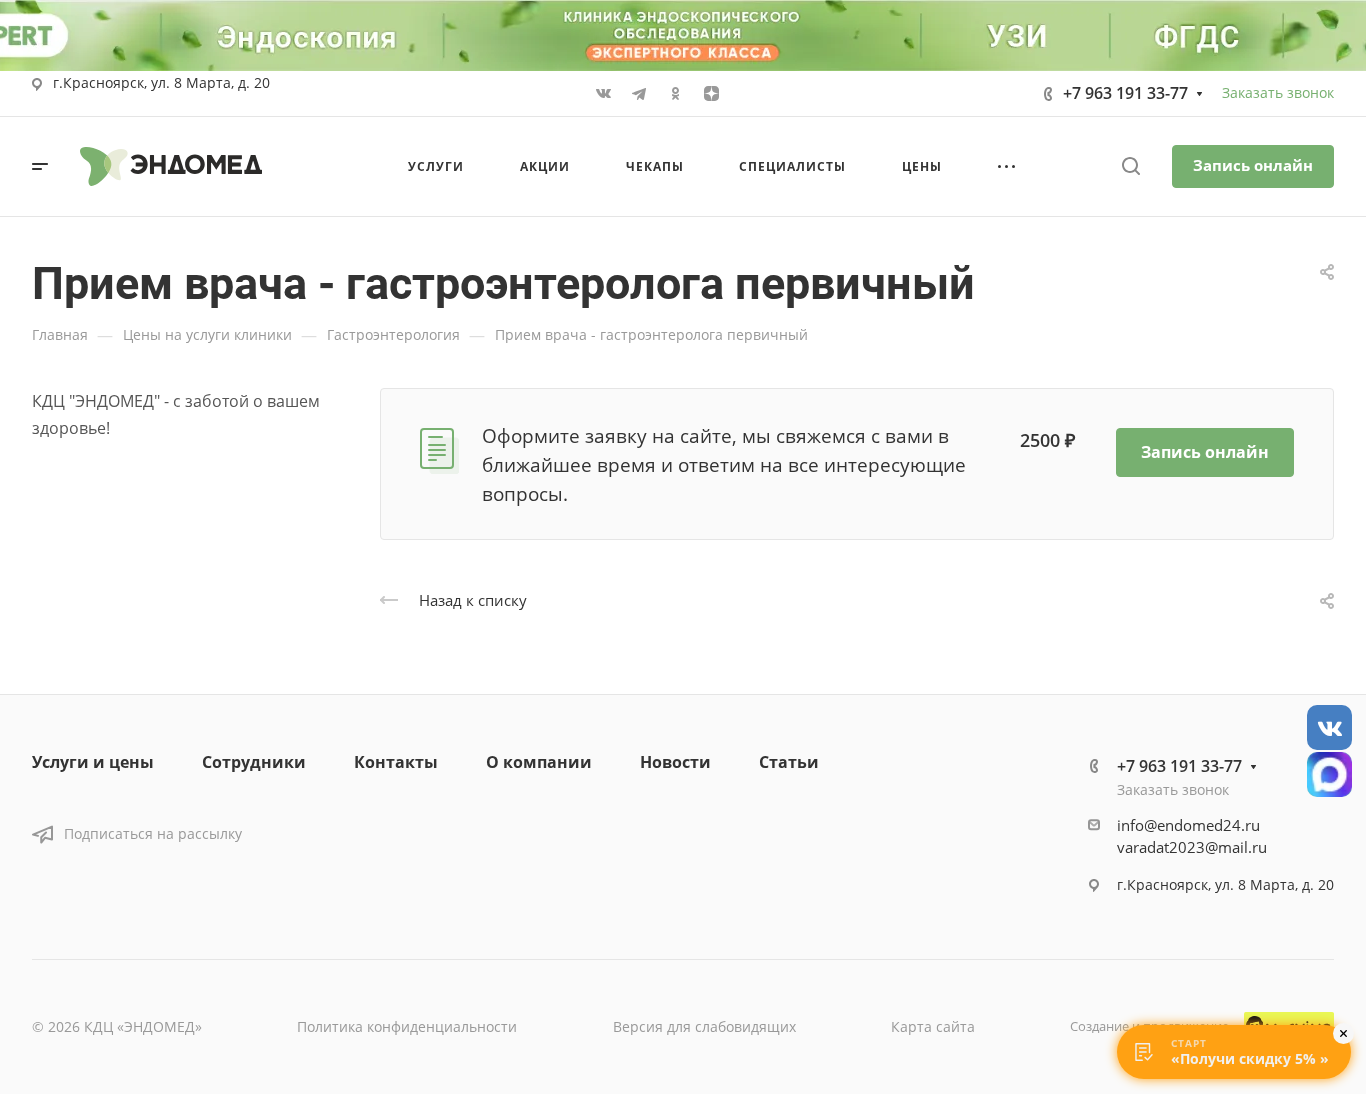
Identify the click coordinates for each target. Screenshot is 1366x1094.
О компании (539, 762)
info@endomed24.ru (1188, 825)
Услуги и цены (93, 762)
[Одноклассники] (675, 94)
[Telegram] (639, 94)
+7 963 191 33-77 (1125, 93)
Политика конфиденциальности (407, 1026)
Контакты (396, 762)
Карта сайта (933, 1026)
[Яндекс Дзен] (711, 94)
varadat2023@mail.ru (1192, 847)
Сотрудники (254, 762)
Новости (675, 762)
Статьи (789, 762)
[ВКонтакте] (603, 94)
